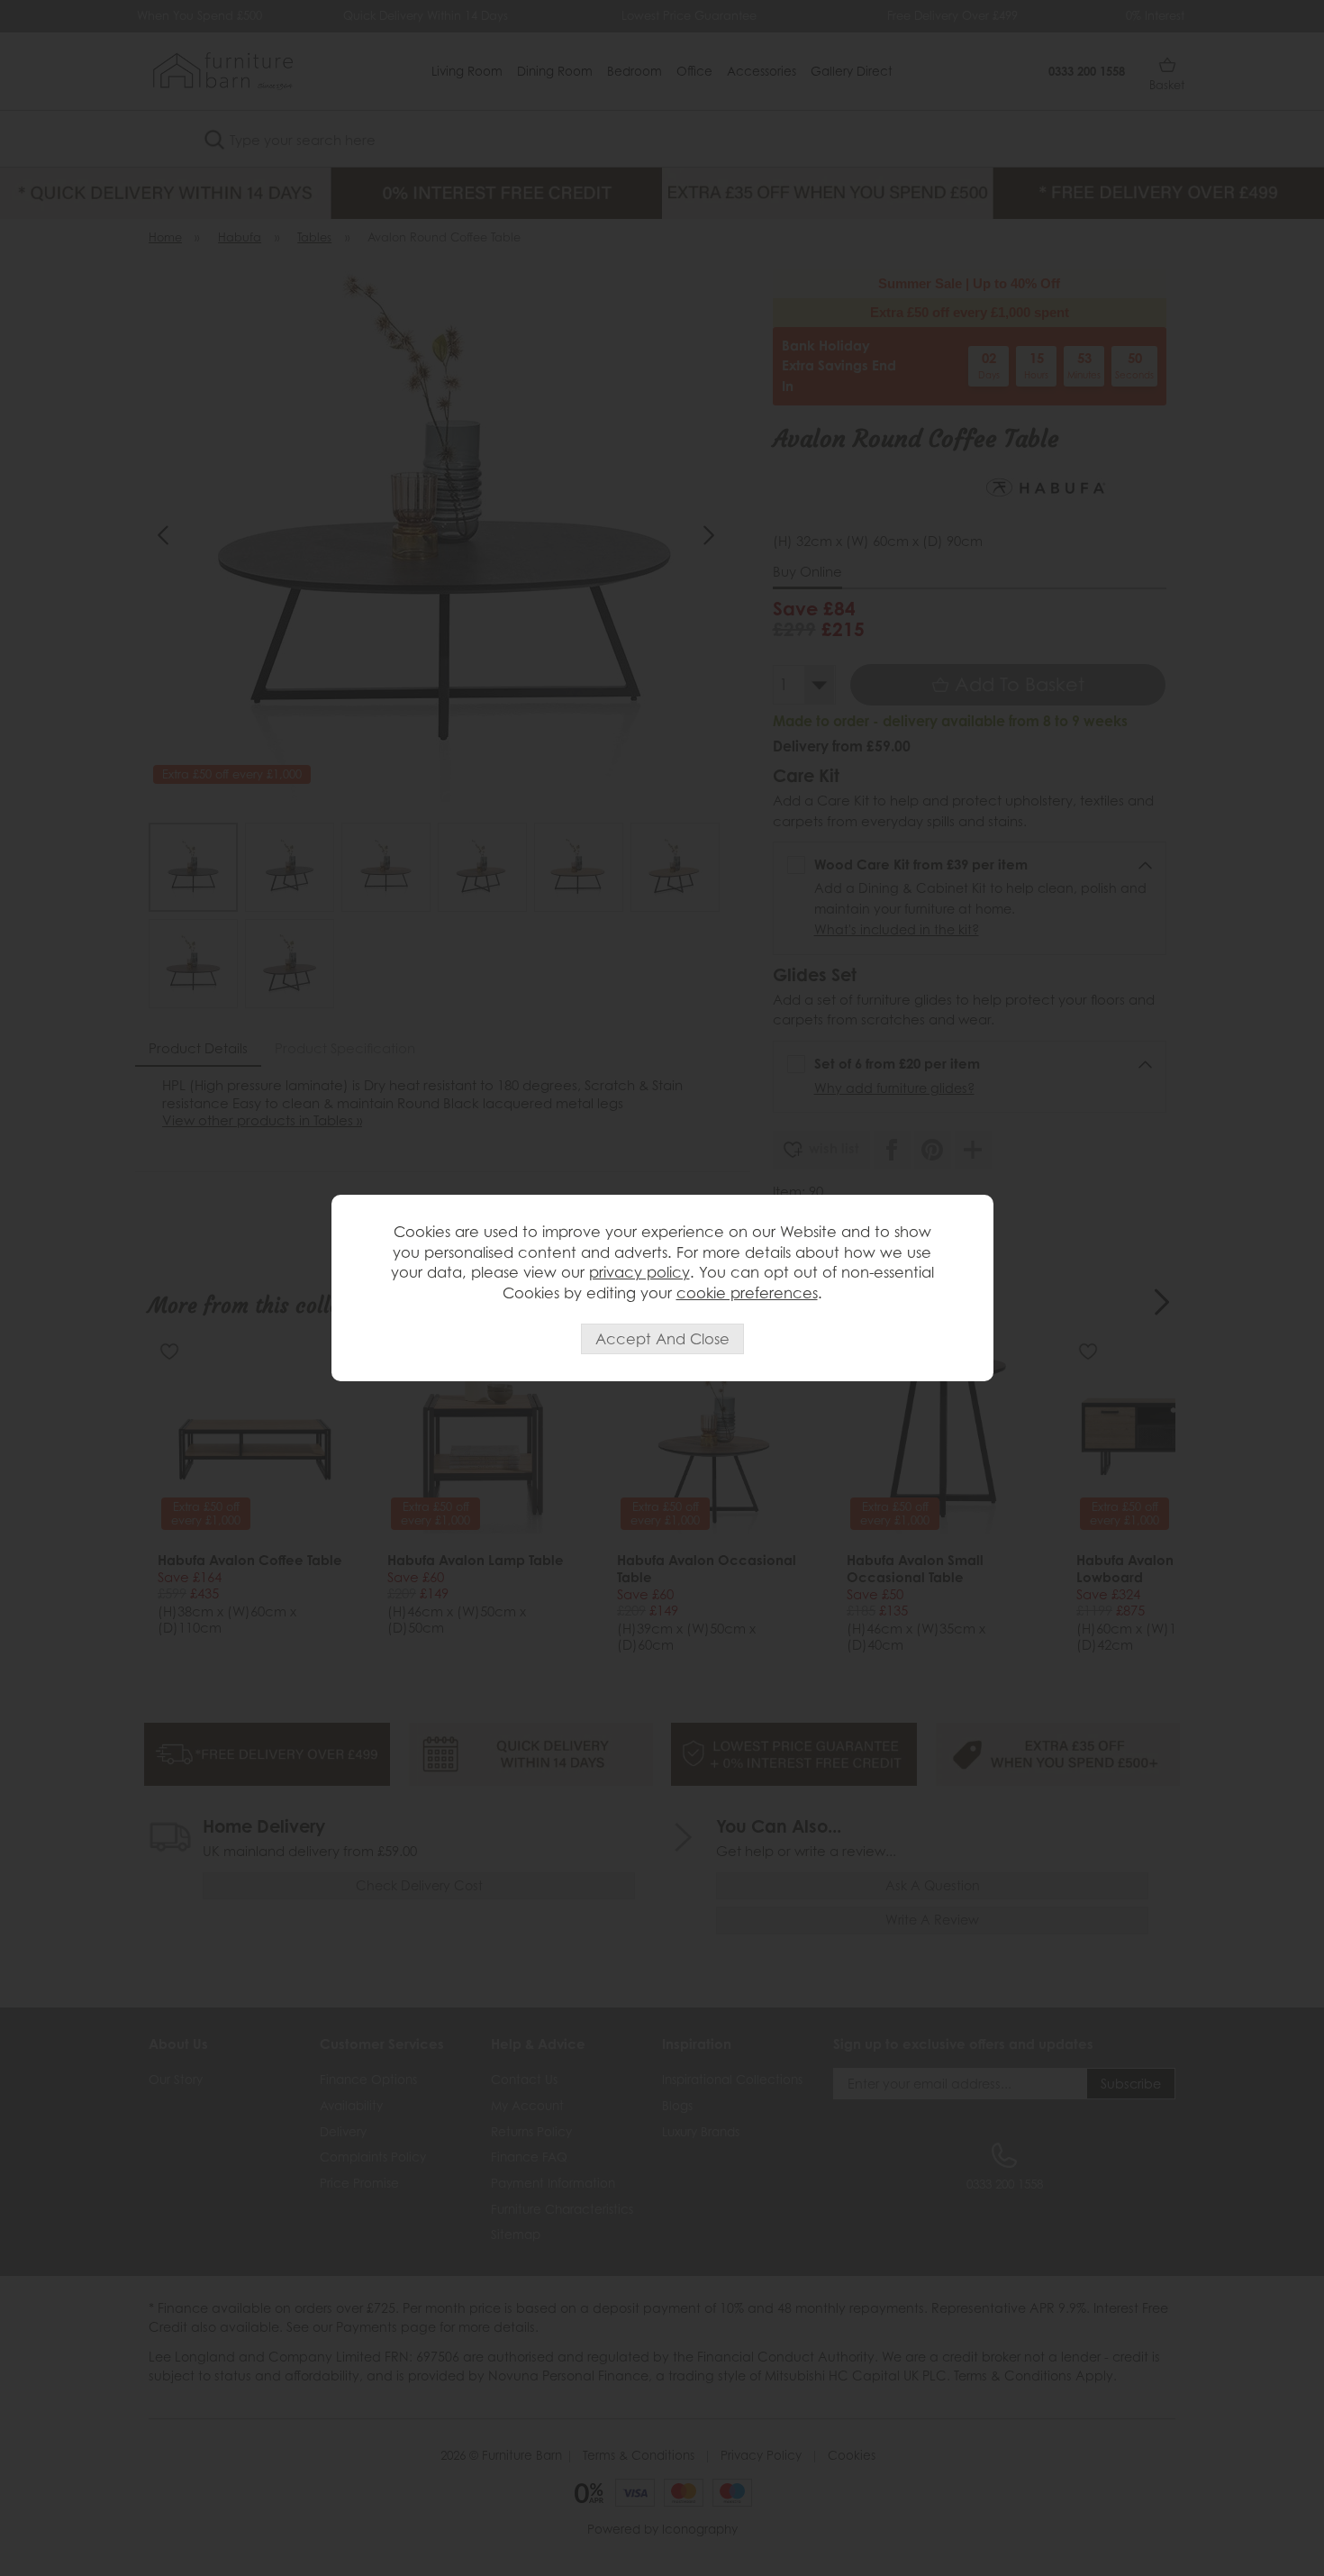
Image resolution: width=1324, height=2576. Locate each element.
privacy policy (639, 1272)
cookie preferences (747, 1293)
